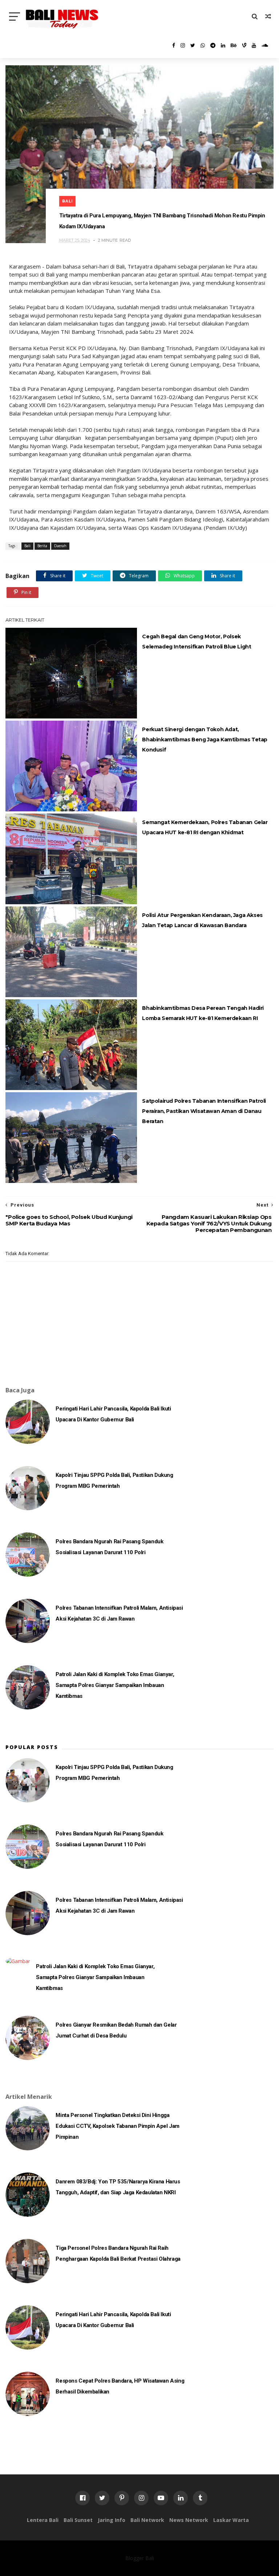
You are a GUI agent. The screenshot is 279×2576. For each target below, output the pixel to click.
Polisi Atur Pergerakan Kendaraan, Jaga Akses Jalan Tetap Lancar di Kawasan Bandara (202, 920)
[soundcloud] (265, 45)
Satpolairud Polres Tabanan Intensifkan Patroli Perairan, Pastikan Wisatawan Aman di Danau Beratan (204, 1111)
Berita (42, 546)
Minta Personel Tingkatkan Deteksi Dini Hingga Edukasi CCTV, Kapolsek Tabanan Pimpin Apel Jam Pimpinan (118, 2126)
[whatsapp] (203, 45)
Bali (67, 201)
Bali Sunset (78, 2520)
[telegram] (213, 45)
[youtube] (254, 45)
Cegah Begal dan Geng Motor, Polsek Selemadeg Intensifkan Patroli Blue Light (197, 642)
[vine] (244, 45)
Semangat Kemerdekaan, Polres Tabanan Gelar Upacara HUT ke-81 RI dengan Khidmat (205, 827)
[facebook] (174, 45)
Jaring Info (112, 2520)
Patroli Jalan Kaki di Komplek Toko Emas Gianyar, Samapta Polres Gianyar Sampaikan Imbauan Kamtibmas (115, 1685)
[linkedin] (223, 45)
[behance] (234, 45)
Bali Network (147, 2520)
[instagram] (183, 45)
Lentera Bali (43, 2520)
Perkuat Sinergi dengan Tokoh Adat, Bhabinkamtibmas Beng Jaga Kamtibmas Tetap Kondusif (205, 740)
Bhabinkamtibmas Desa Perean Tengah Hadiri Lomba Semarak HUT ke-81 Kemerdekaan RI (203, 1013)
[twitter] (193, 45)
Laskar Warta (231, 2520)
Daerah (60, 546)
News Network (189, 2520)
